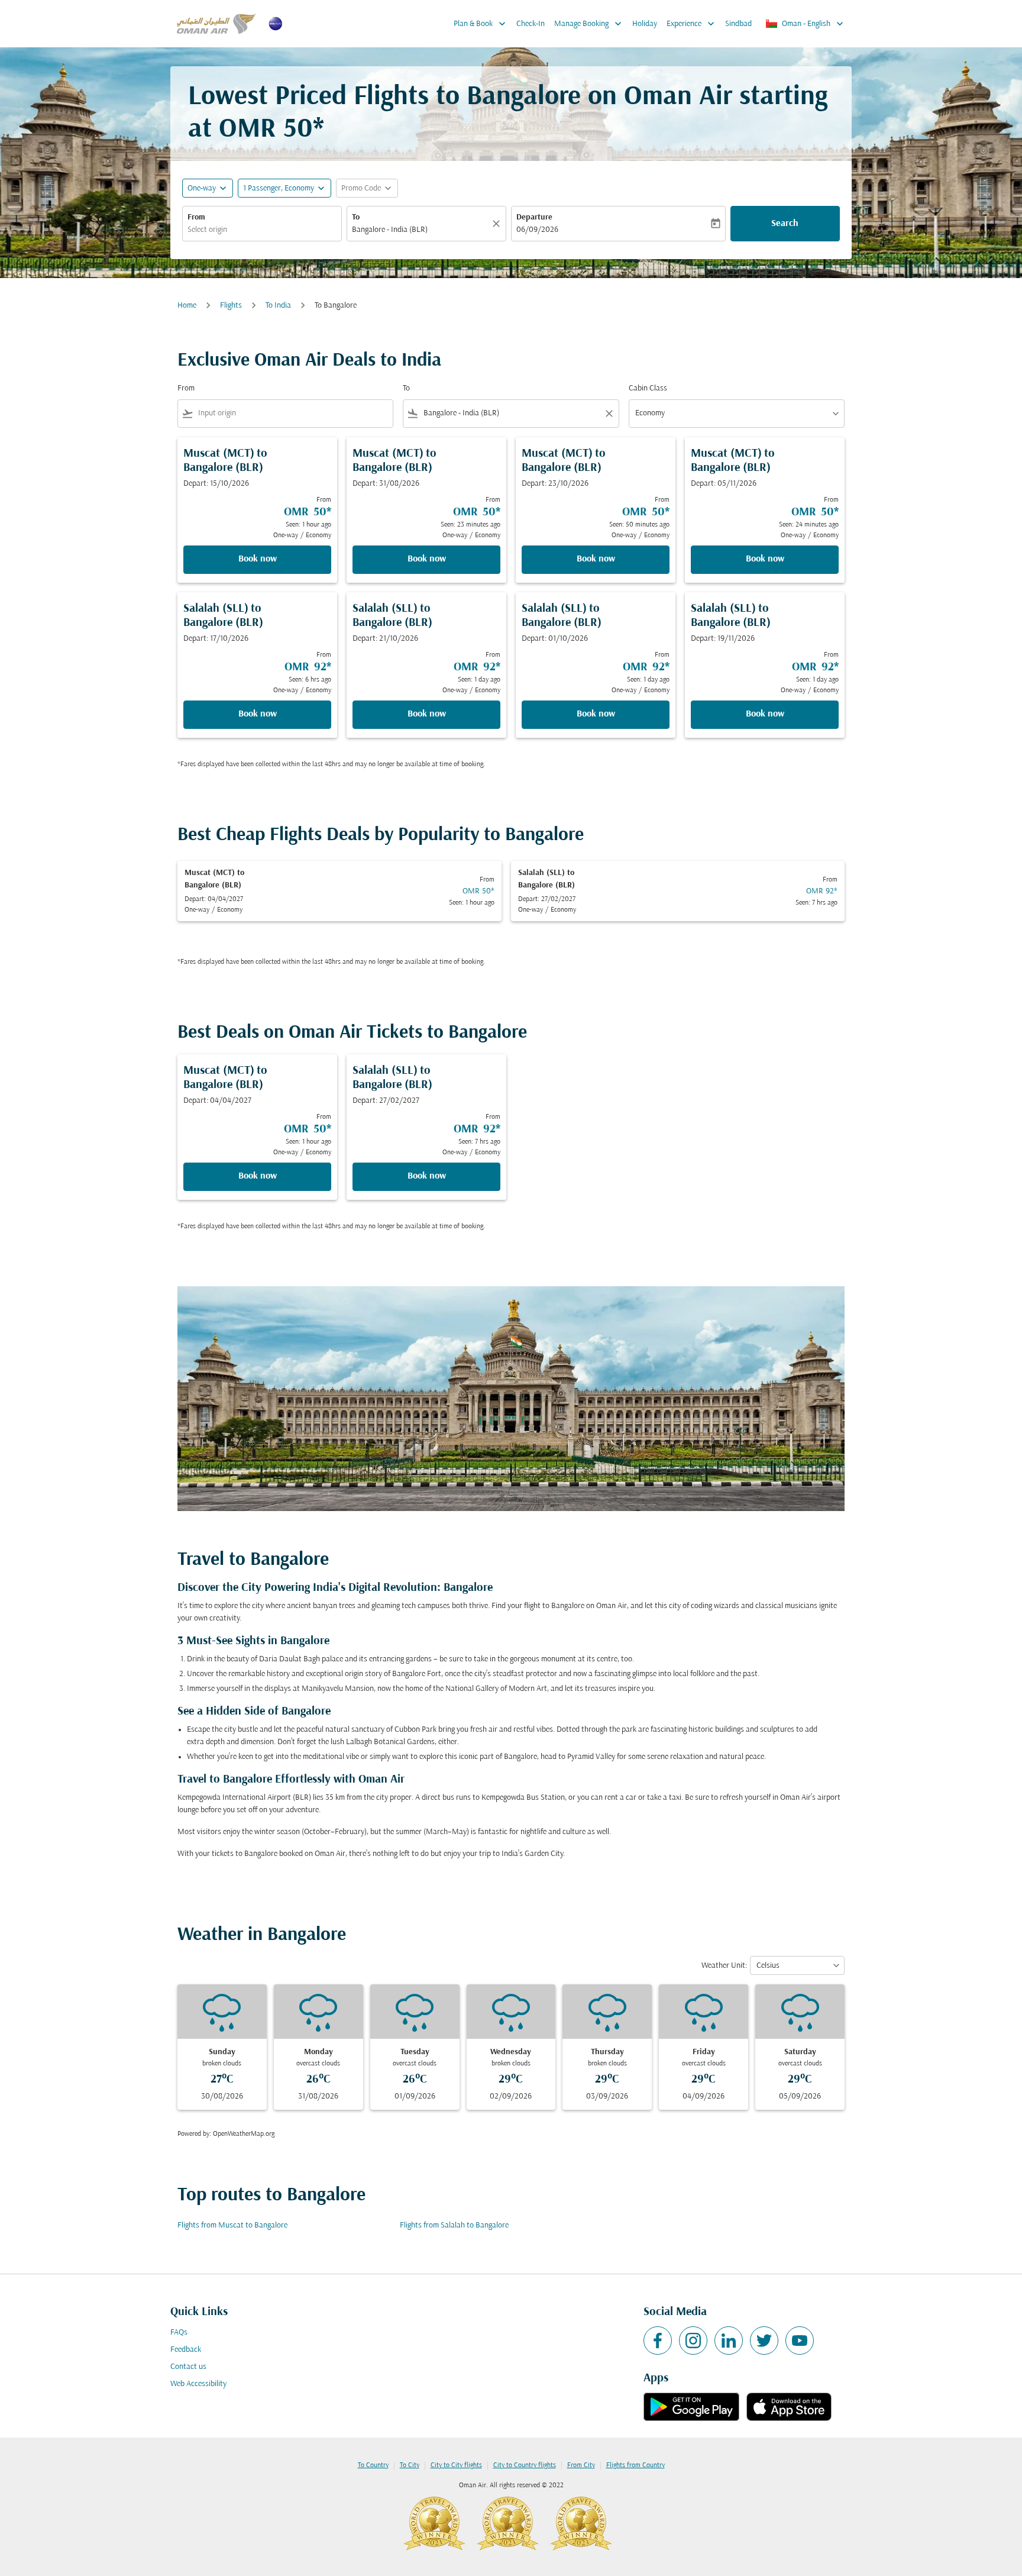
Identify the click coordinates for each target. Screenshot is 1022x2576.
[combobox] (262, 230)
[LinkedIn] (729, 2341)
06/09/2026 (537, 230)
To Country (373, 2465)
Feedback (186, 2350)
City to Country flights (525, 2465)
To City (410, 2465)
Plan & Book (481, 24)
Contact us (188, 2367)
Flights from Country (635, 2465)
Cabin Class (648, 388)
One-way (202, 188)
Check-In (531, 24)
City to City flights (456, 2465)
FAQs (179, 2333)
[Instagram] (693, 2341)
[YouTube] (800, 2341)
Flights (231, 306)
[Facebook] (658, 2341)
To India (278, 306)
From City (581, 2465)
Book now (258, 559)
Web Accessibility (198, 2384)
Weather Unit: (724, 1966)
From (196, 217)
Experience (692, 24)
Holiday (645, 24)
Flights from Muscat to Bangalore (232, 2225)
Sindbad (738, 24)
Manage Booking (589, 24)
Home (187, 306)
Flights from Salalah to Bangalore (454, 2225)
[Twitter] (764, 2341)
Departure (534, 217)
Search (785, 224)
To (356, 217)
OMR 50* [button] (271, 130)
